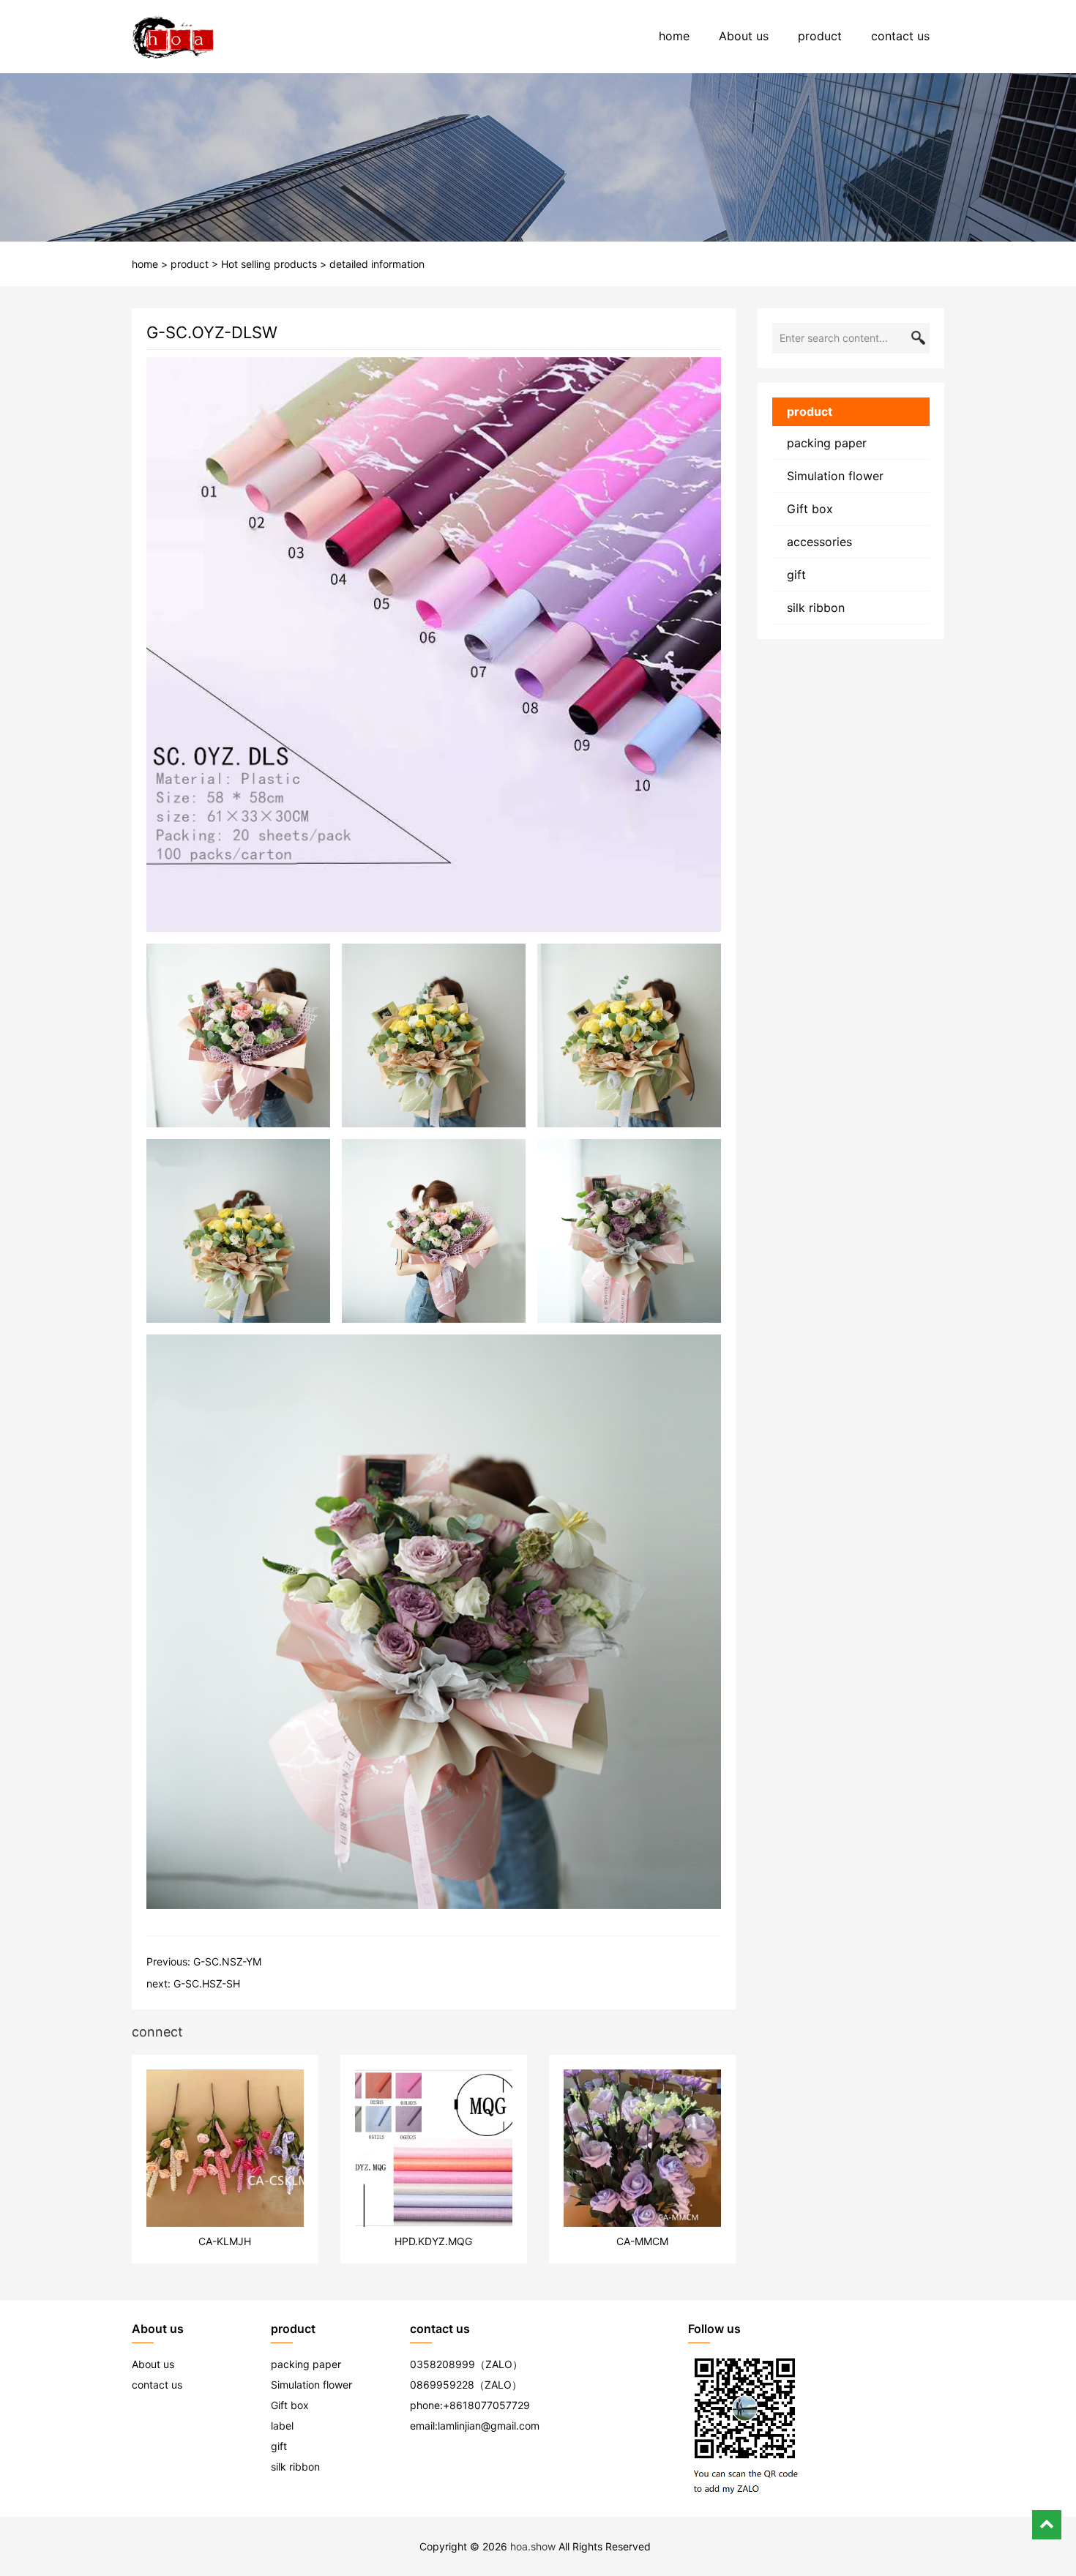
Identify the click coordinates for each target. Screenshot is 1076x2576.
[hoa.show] (173, 37)
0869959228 (442, 2385)
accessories (819, 542)
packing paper (827, 443)
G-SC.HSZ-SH (207, 1983)
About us (744, 36)
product (820, 36)
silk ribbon (816, 608)
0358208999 (442, 2364)
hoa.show (533, 2546)
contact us (900, 36)
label (282, 2426)
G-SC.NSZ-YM (227, 1961)
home (674, 36)
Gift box (810, 509)
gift (796, 575)
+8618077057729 (486, 2405)
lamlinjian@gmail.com (489, 2426)
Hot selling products (269, 264)
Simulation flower (835, 476)
